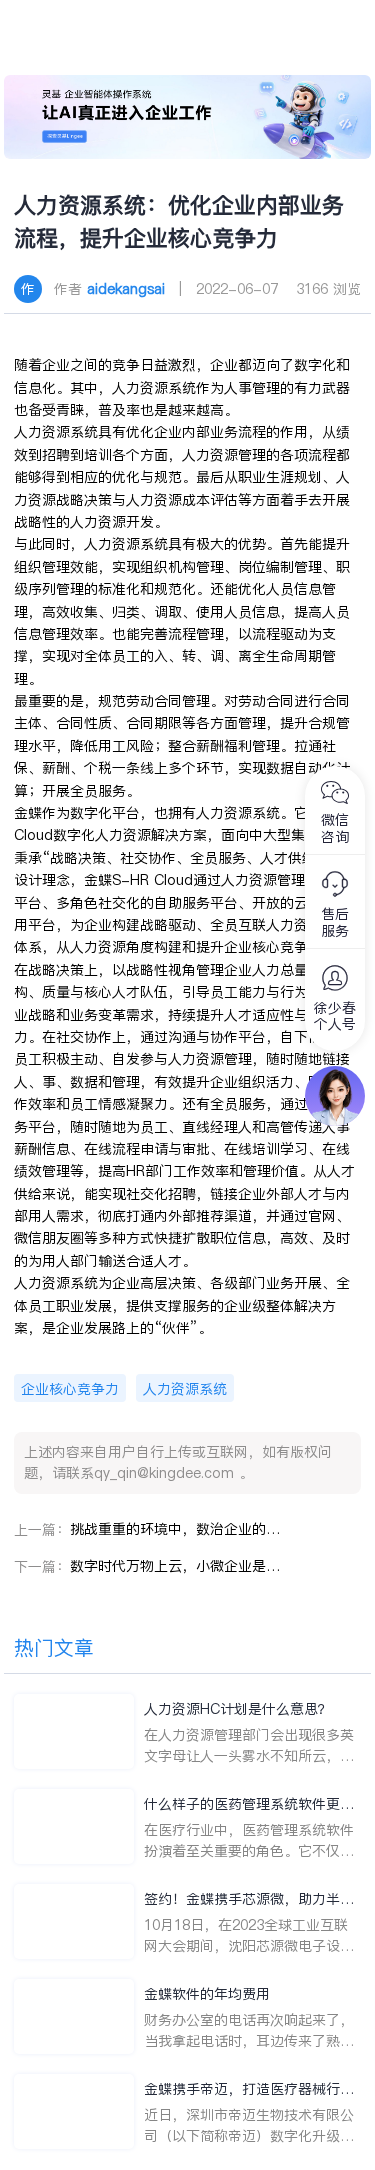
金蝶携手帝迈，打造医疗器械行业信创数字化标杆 (249, 2089)
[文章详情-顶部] (188, 117)
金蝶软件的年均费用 (207, 1994)
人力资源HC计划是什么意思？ (238, 1709)
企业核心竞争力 (70, 1389)
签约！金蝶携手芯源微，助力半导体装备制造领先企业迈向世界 (249, 1899)
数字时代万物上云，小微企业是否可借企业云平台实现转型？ (175, 1566)
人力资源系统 (185, 1389)
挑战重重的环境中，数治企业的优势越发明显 (175, 1529)
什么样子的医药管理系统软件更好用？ (249, 1804)
